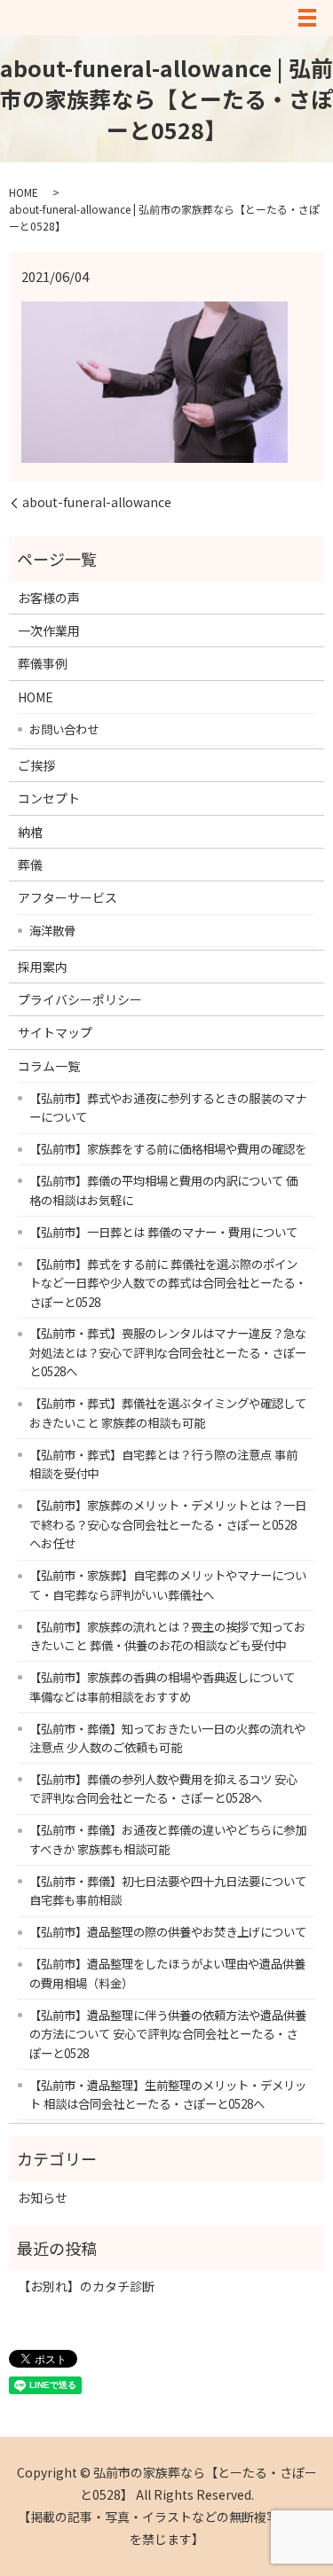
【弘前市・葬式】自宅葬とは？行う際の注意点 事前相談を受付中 (163, 1464)
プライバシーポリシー (80, 999)
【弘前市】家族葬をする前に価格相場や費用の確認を (168, 1148)
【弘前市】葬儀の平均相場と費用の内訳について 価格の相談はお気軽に (163, 1190)
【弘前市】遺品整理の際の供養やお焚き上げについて (168, 1931)
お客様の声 (49, 598)
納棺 (30, 832)
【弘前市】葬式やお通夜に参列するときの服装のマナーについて (168, 1108)
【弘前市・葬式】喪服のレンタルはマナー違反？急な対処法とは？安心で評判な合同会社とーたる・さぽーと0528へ (168, 1352)
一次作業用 (49, 630)
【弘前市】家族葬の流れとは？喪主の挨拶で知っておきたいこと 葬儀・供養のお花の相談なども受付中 (167, 1636)
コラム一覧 (49, 1066)
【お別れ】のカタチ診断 (86, 2286)
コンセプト (49, 798)
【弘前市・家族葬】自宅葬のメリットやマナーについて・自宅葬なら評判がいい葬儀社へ (168, 1585)
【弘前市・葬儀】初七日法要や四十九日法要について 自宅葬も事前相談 (168, 1891)
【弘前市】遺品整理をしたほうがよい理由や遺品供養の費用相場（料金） (167, 1973)
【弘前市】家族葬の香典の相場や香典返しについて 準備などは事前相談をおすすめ (162, 1687)
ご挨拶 (36, 765)
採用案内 (43, 967)
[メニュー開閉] (307, 18)
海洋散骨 (52, 930)
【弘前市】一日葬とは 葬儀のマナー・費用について (163, 1232)
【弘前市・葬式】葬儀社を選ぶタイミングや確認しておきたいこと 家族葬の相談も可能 (168, 1413)
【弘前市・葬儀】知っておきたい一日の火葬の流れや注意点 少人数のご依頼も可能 (167, 1738)
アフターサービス (67, 897)
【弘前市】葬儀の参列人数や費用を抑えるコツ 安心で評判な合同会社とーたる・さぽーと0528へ (163, 1789)
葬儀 (30, 865)
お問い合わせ (64, 729)
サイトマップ (55, 1032)
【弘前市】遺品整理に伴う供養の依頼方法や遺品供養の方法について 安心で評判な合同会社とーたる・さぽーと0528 (168, 2034)
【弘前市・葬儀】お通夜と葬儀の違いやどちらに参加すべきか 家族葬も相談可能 (168, 1839)
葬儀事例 (43, 663)
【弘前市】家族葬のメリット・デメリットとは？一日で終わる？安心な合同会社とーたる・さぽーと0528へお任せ (168, 1524)
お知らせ (43, 2197)
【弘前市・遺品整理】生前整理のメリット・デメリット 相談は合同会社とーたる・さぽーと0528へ (168, 2094)
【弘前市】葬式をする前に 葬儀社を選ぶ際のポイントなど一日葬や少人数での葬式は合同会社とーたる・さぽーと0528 (168, 1283)
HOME (24, 192)
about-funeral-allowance (97, 502)
